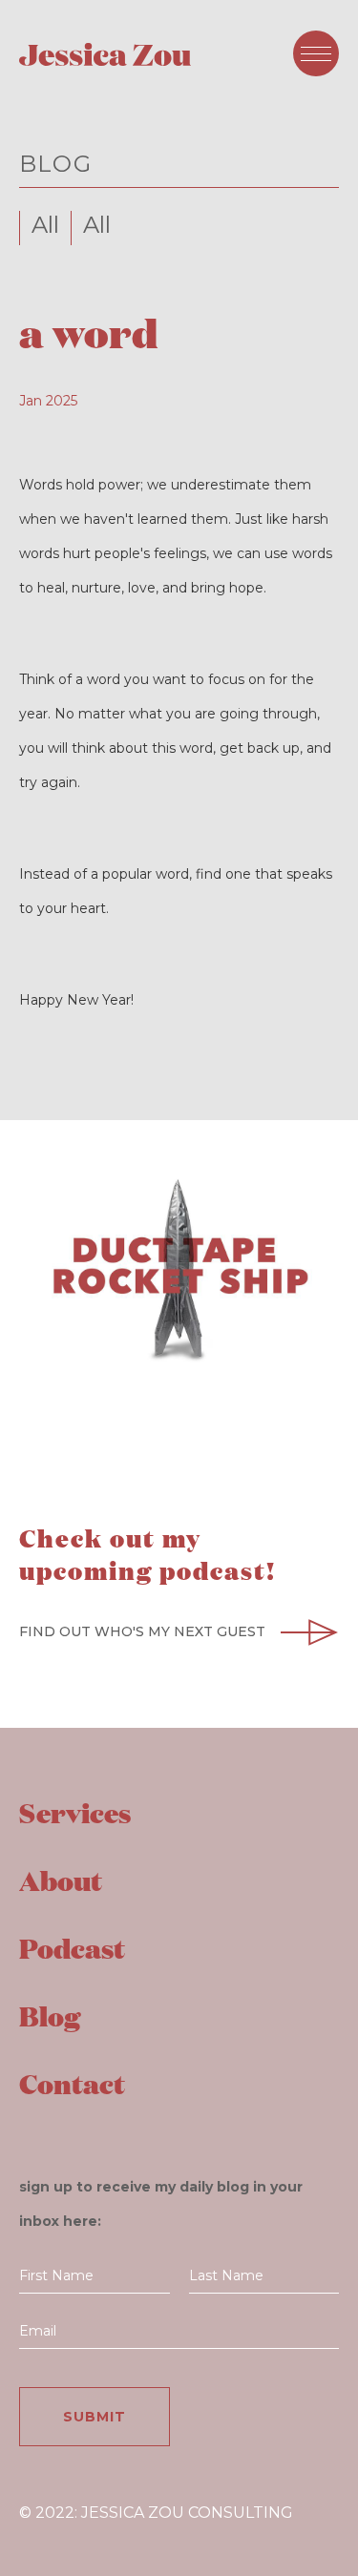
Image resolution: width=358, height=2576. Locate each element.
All (45, 225)
